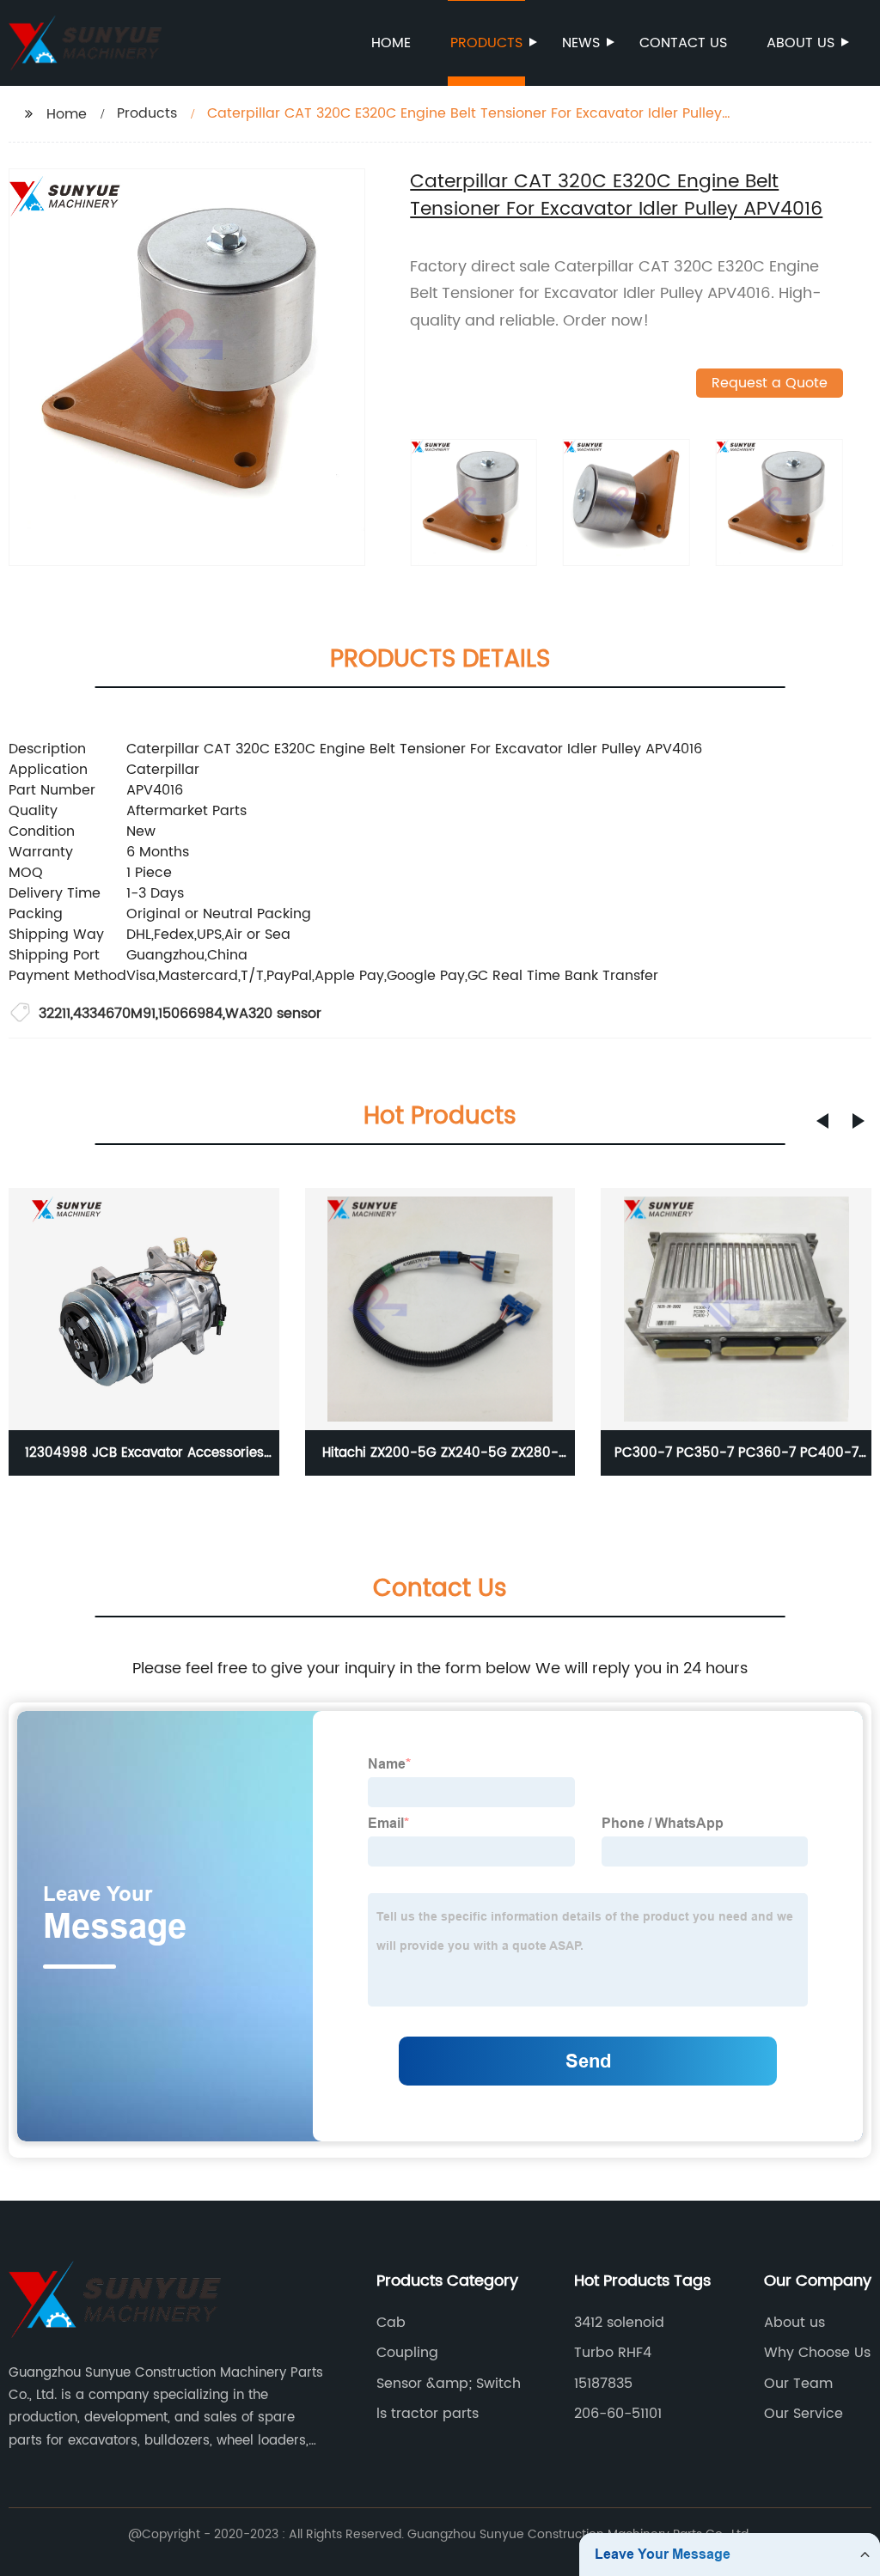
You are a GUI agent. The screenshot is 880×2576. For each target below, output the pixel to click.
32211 (55, 1014)
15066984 (190, 1014)
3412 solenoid (619, 2323)
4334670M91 (114, 1014)
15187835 (603, 2384)
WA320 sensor (273, 1014)
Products (486, 43)
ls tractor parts (428, 2414)
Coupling (407, 2353)
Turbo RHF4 (613, 2353)
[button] (822, 1121)
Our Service (804, 2414)
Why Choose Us (817, 2353)
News (581, 43)
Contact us (683, 43)
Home (391, 43)
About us (801, 43)
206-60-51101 (618, 2414)
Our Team (798, 2384)
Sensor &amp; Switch (449, 2384)
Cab (391, 2323)
